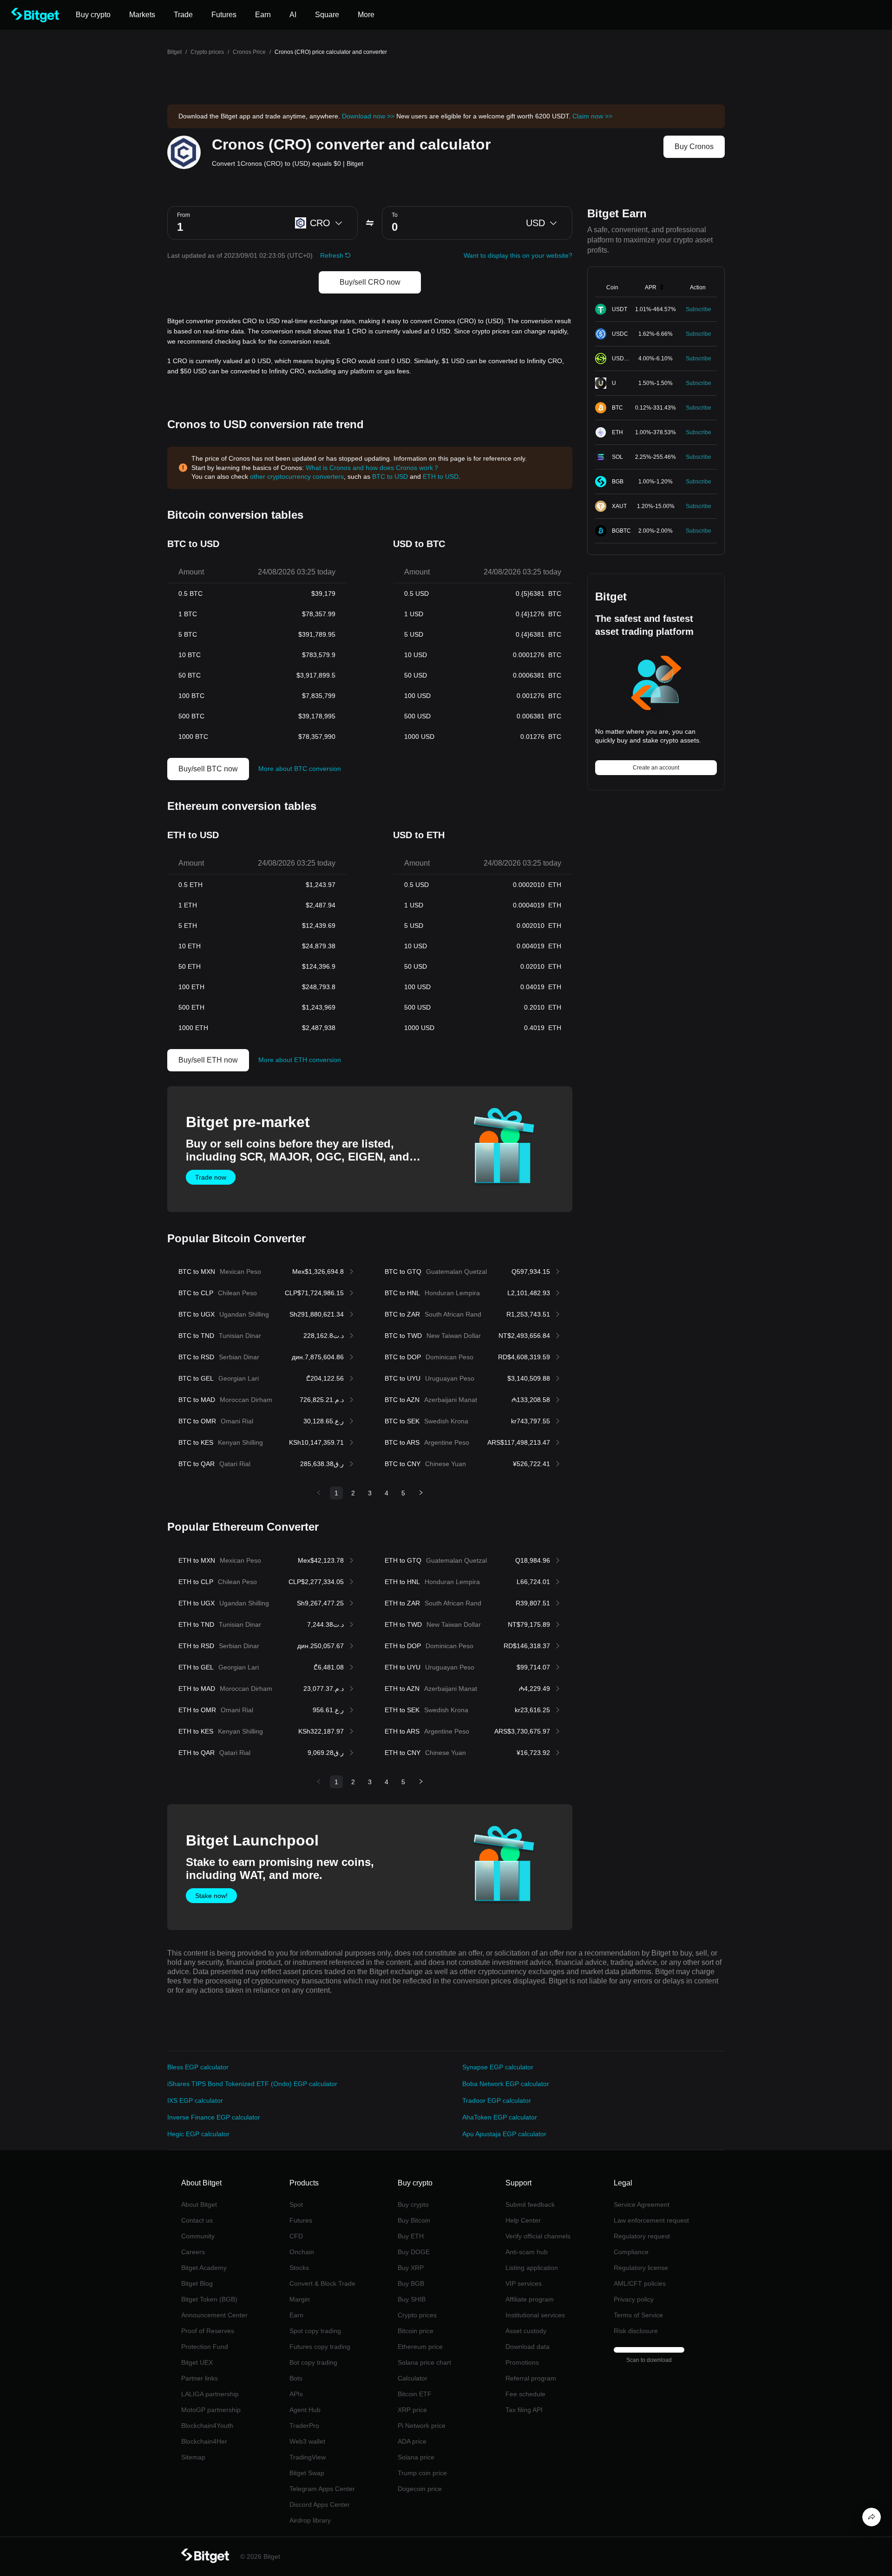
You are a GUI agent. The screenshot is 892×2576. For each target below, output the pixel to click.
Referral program (531, 2378)
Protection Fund (205, 2347)
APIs (296, 2394)
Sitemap (193, 2457)
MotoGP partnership (211, 2410)
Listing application (532, 2268)
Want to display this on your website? (518, 255)
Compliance (631, 2252)
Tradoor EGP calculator (497, 2100)
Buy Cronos (694, 147)
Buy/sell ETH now (208, 1060)
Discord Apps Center (320, 2504)
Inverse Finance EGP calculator (214, 2117)
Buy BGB (411, 2283)
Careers (193, 2252)
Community (198, 2236)
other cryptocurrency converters (297, 476)
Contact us (197, 2220)
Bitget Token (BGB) (209, 2299)
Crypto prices (207, 52)
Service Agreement (642, 2204)
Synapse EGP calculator (498, 2067)
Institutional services (535, 2315)
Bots (296, 2378)
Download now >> (368, 116)
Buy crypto (413, 2204)
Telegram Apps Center (322, 2489)
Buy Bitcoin (414, 2220)
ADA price (412, 2441)
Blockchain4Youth (207, 2426)
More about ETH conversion (300, 1060)
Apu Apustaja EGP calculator (504, 2134)
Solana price (416, 2457)
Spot (296, 2204)
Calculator (413, 2378)
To (395, 215)
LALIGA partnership (210, 2394)
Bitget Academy (204, 2268)
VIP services (524, 2283)
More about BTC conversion (300, 769)
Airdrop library (310, 2520)
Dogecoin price (420, 2489)
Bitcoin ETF (415, 2394)
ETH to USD (441, 476)
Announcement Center (214, 2315)
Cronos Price (249, 52)
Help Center (523, 2220)
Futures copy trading (320, 2347)
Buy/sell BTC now (208, 769)
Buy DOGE (414, 2252)
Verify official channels (538, 2236)
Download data (528, 2347)
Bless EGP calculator (198, 2067)
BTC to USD (390, 476)
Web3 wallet (307, 2441)
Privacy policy (634, 2299)
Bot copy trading (313, 2362)
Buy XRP (411, 2268)
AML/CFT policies (640, 2283)
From (184, 215)
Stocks (299, 2268)
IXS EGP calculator (195, 2100)
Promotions (522, 2362)
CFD (296, 2236)
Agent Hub (305, 2410)
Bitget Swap (307, 2473)
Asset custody (526, 2331)
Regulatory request (642, 2236)
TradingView (308, 2457)
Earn (296, 2315)
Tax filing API (524, 2410)
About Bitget (199, 2204)
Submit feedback (530, 2204)
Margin (300, 2299)
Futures (301, 2220)
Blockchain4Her (204, 2441)
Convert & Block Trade (322, 2283)
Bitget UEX (197, 2362)
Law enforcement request (651, 2220)
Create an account (656, 768)
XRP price (412, 2410)
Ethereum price (420, 2347)
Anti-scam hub (527, 2252)
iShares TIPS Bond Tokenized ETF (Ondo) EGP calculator (252, 2084)
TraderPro (304, 2426)
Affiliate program (530, 2299)
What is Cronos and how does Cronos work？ (373, 468)
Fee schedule (525, 2394)
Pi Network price (422, 2426)
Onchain (302, 2252)
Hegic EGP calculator (198, 2134)
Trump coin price (422, 2473)
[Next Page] (421, 1493)
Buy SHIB (412, 2299)
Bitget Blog (197, 2283)
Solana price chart (424, 2362)
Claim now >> (592, 116)
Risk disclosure (636, 2331)
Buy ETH (411, 2236)
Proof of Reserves (208, 2331)
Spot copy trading (315, 2331)
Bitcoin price (416, 2331)
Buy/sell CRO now (370, 282)
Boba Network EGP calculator (506, 2084)
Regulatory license (641, 2268)
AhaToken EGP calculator (500, 2117)
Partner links (200, 2378)
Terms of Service (638, 2315)
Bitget (174, 52)
